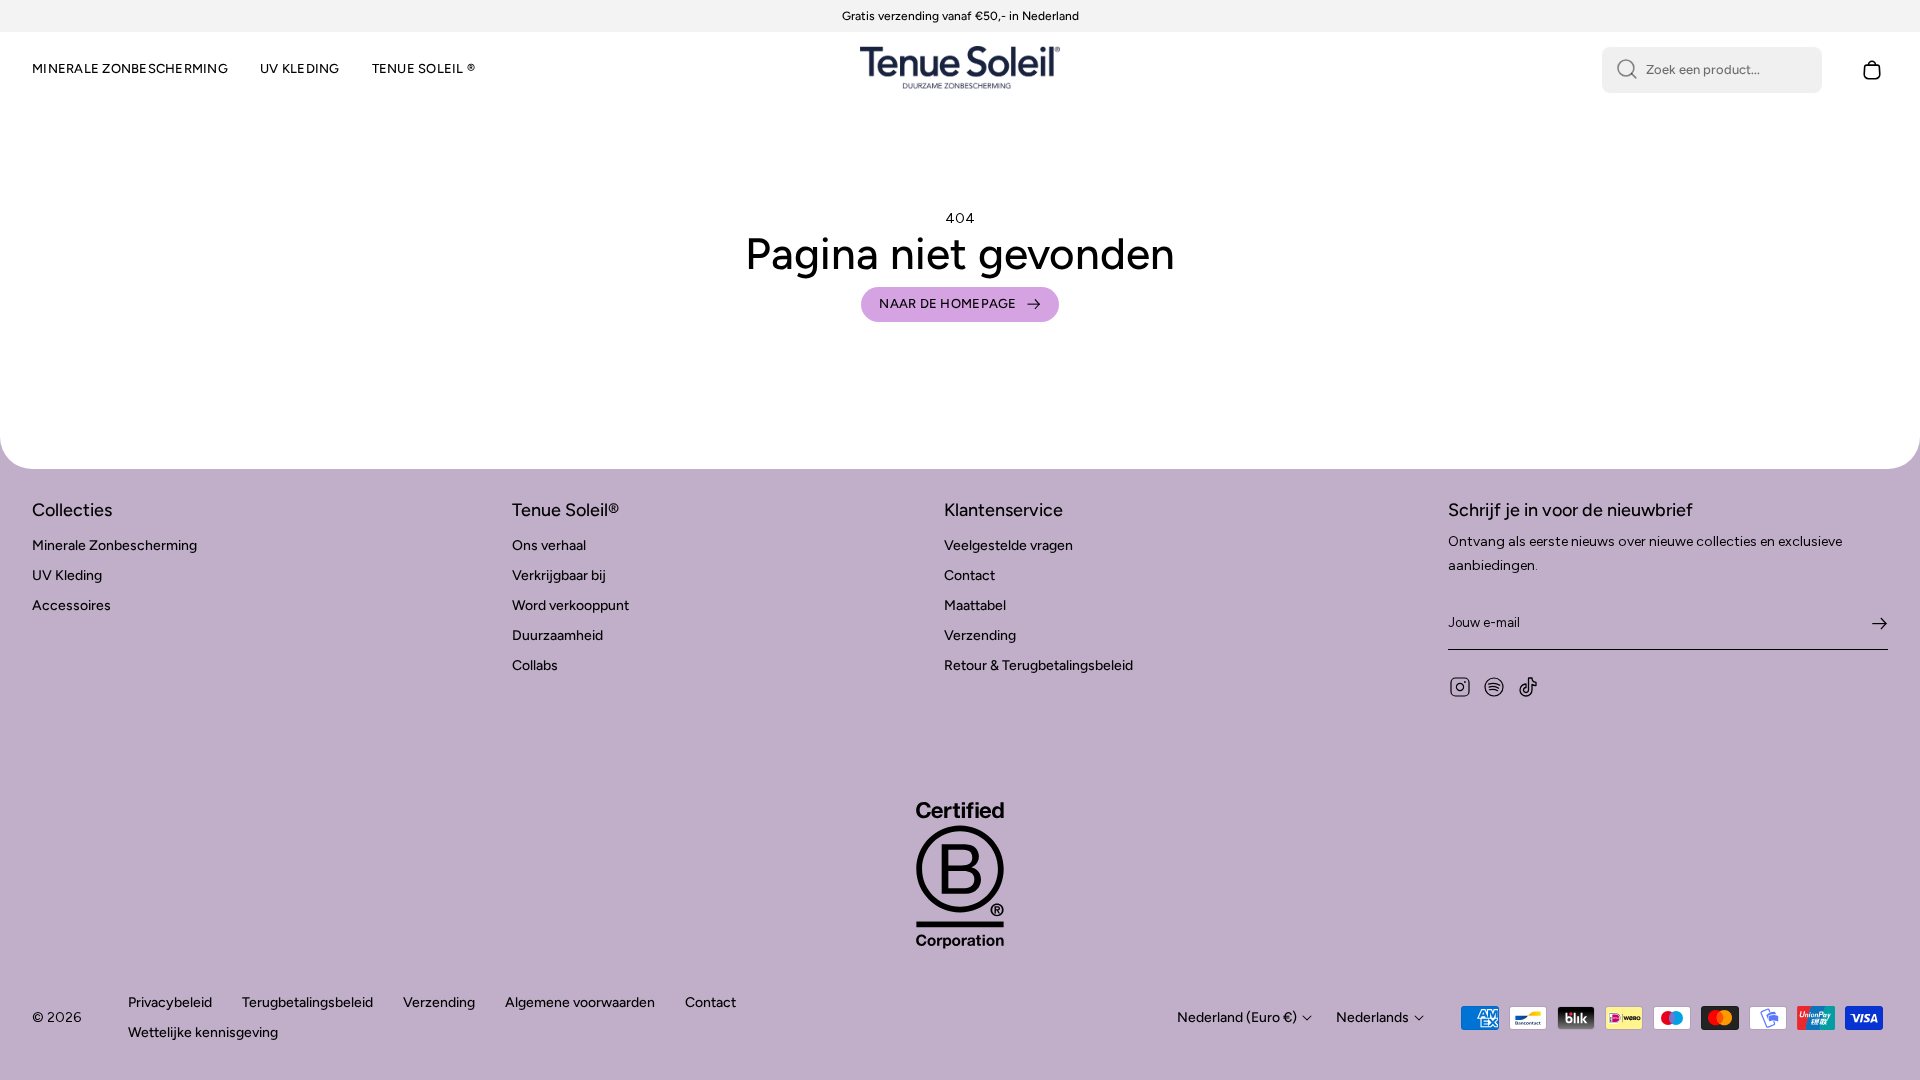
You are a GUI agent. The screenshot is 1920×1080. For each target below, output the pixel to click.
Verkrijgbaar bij (559, 575)
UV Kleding (67, 575)
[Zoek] (1627, 70)
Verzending (980, 635)
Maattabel (975, 605)
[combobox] (1712, 70)
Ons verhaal (549, 545)
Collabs (535, 665)
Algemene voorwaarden (580, 1002)
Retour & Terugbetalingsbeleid (1038, 665)
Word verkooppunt (570, 605)
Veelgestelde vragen (1008, 545)
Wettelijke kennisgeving (203, 1032)
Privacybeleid (170, 1002)
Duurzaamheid (557, 635)
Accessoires (71, 605)
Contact (969, 575)
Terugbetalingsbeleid (307, 1002)
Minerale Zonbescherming (114, 545)
